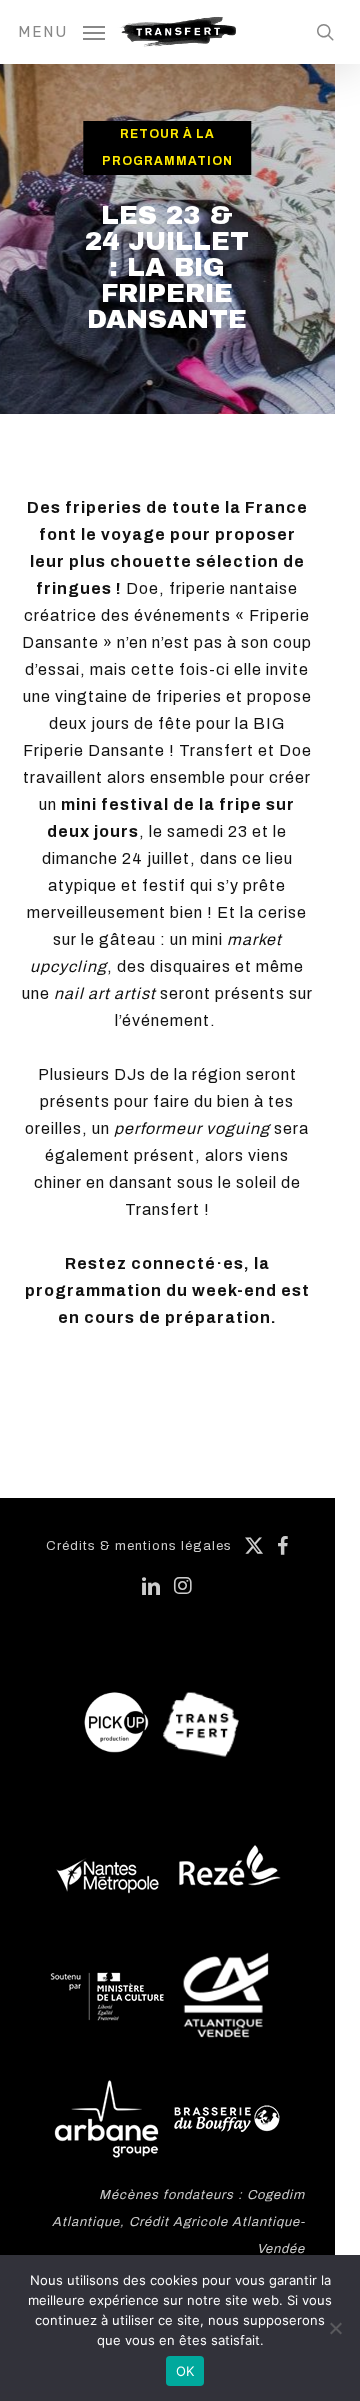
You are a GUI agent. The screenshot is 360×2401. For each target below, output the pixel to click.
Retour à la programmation (167, 147)
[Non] (335, 2328)
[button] (61, 31)
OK (185, 2371)
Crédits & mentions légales (139, 1546)
